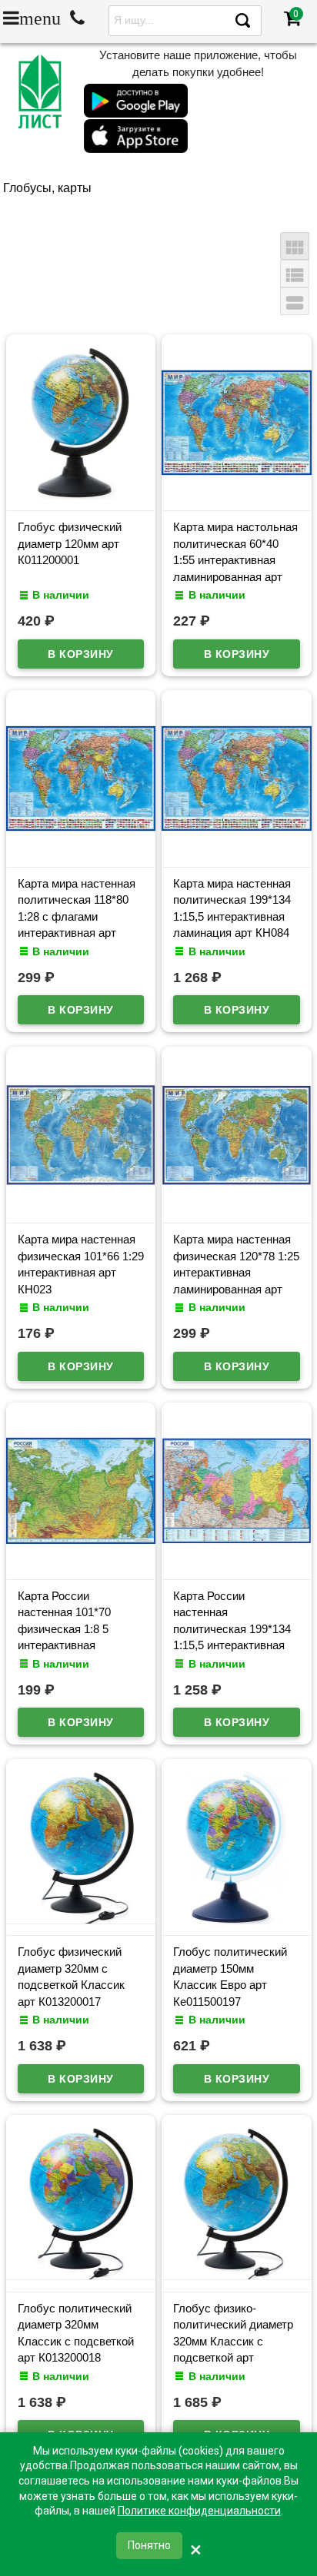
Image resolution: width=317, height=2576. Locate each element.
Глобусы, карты (47, 188)
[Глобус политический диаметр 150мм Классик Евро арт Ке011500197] (237, 1920)
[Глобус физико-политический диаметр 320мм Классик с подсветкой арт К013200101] (237, 2276)
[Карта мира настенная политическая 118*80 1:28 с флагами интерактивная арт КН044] (81, 851)
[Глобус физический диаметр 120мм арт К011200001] (81, 496)
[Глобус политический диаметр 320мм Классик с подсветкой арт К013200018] (81, 2276)
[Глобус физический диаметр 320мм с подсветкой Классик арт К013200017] (81, 1920)
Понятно (149, 2545)
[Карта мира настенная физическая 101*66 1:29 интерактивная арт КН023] (81, 1208)
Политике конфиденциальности (199, 2511)
